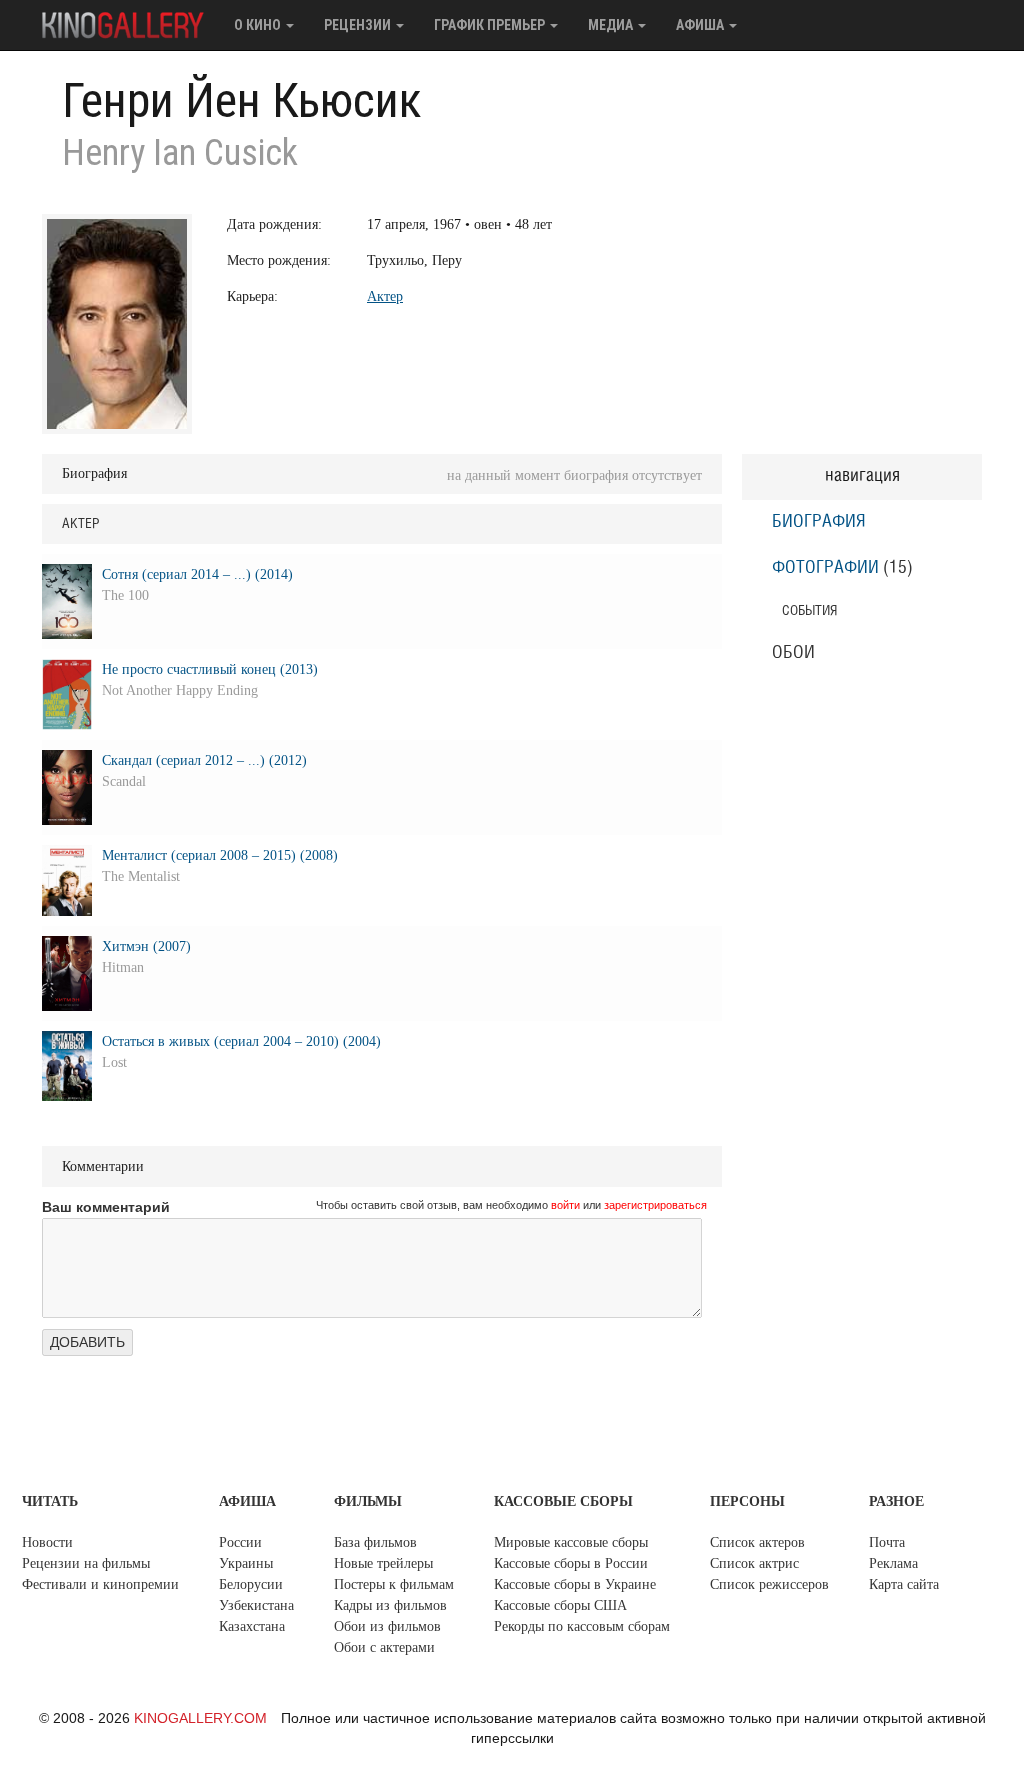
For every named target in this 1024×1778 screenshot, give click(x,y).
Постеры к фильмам (394, 1584)
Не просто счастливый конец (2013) (210, 669)
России (240, 1542)
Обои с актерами (384, 1647)
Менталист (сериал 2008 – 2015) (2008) (220, 855)
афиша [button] (701, 25)
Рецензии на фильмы (86, 1563)
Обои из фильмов (387, 1626)
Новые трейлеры (383, 1563)
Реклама (893, 1563)
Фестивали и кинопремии (100, 1584)
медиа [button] (612, 25)
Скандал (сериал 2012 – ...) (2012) (204, 760)
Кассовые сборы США (560, 1605)
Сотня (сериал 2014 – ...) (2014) (197, 574)
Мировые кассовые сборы (571, 1542)
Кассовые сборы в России (571, 1563)
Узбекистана (256, 1605)
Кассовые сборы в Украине (575, 1584)
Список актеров (757, 1542)
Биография (819, 522)
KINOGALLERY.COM (200, 1718)
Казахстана (252, 1626)
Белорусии (251, 1584)
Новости (47, 1542)
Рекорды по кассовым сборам (582, 1626)
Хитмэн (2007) (146, 946)
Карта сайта (904, 1584)
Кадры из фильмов (390, 1605)
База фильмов (375, 1542)
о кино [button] (259, 25)
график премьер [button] (491, 25)
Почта (887, 1542)
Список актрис (754, 1563)
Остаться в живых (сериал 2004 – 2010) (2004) (241, 1041)
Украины (246, 1563)
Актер (385, 296)
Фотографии (825, 568)
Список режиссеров (769, 1584)
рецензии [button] (359, 25)
